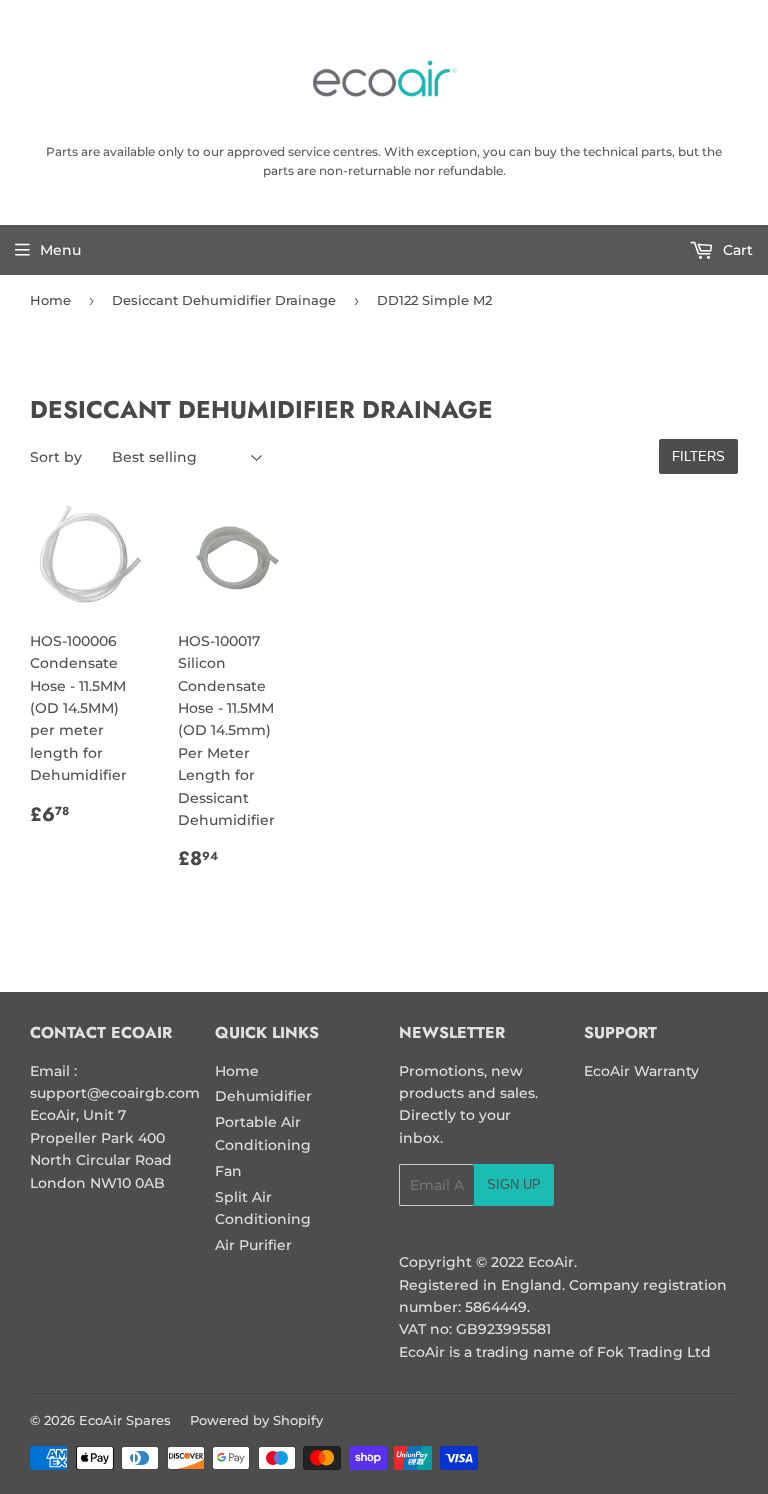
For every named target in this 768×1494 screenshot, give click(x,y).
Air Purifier (253, 1245)
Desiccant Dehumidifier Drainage (224, 300)
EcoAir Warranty (641, 1071)
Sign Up (514, 1184)
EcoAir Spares (125, 1420)
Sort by (56, 457)
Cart (736, 250)
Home (50, 300)
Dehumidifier (263, 1096)
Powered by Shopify (256, 1420)
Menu (60, 250)
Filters (698, 456)
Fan (228, 1171)
